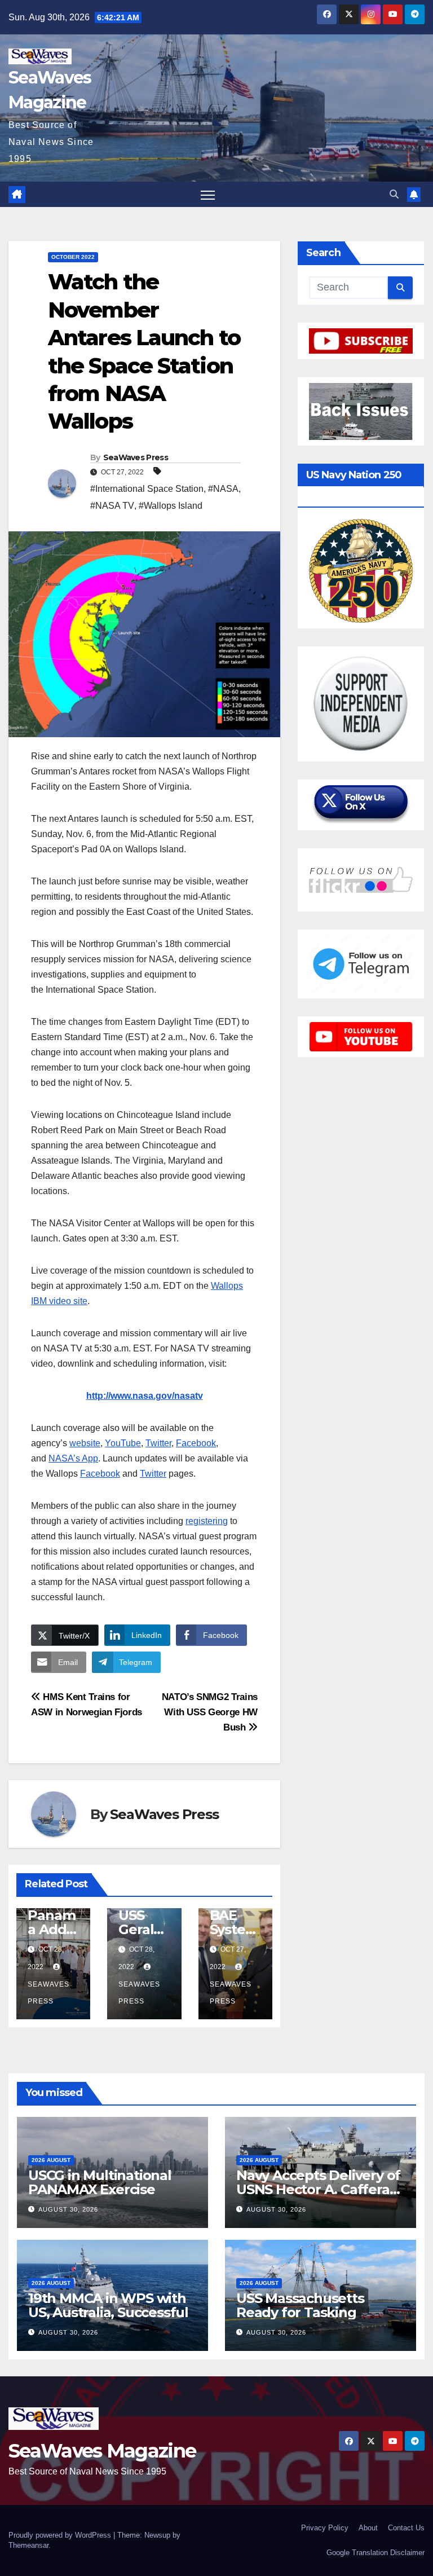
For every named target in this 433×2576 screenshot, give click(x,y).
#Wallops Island (171, 506)
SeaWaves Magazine (102, 2451)
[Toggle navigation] (208, 194)
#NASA (223, 489)
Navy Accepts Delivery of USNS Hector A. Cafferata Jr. (319, 2189)
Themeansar (28, 2545)
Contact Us (406, 2528)
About (368, 2528)
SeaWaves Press (136, 457)
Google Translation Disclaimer (375, 2553)
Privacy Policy (325, 2528)
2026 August (51, 2160)
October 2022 (73, 257)
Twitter (158, 1443)
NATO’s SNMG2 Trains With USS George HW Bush (210, 1712)
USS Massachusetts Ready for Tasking (300, 2305)
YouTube (123, 1443)
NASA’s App (73, 1458)
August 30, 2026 (68, 2209)
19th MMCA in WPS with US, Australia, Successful (108, 2305)
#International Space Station (147, 489)
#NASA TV (112, 506)
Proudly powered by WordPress (61, 2535)
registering (207, 1521)
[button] (394, 194)
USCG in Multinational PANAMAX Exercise (100, 2182)
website (85, 1443)
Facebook (196, 1443)
